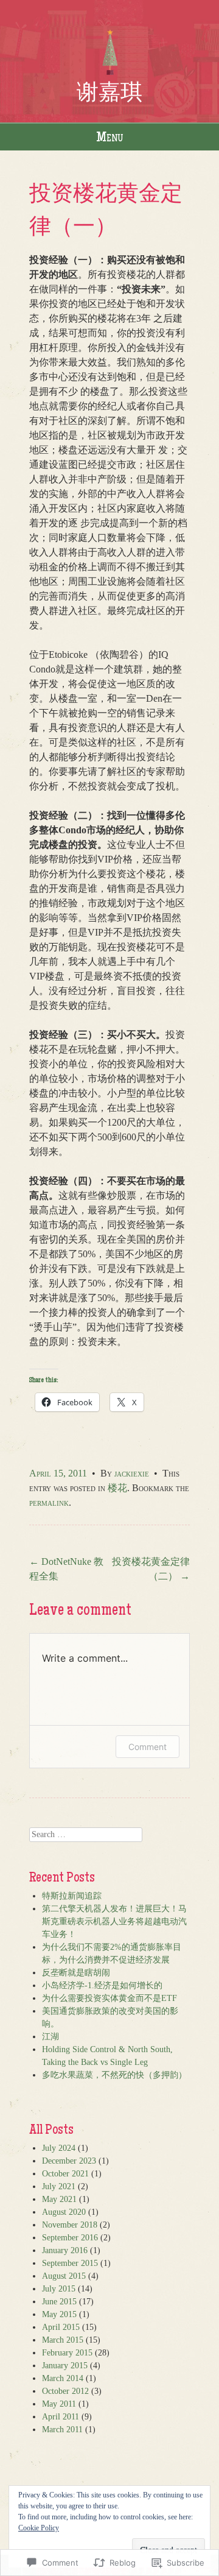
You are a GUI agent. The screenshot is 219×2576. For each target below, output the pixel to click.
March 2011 (62, 2430)
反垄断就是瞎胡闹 (76, 1973)
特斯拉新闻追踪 (72, 1896)
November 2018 (70, 2225)
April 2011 (61, 2417)
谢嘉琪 (109, 91)
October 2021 (65, 2174)
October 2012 (65, 2391)
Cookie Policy (39, 2528)
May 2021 (59, 2199)
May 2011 (59, 2404)
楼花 (117, 1488)
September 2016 (70, 2238)
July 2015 (59, 2289)
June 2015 (59, 2302)
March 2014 (63, 2378)
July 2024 (59, 2148)
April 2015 (61, 2327)
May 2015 (59, 2314)
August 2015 (64, 2276)
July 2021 (59, 2186)
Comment (148, 1747)
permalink (49, 1502)
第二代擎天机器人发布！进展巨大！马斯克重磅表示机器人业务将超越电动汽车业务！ (114, 1921)
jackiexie (132, 1473)
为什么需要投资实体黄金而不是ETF (109, 1998)
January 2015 (65, 2366)
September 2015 (70, 2263)
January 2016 (65, 2250)
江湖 (50, 2037)
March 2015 (63, 2340)
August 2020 (64, 2212)
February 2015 (67, 2353)
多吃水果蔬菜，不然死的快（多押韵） (114, 2075)
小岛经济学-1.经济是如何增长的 (102, 1985)
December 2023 (69, 2161)
